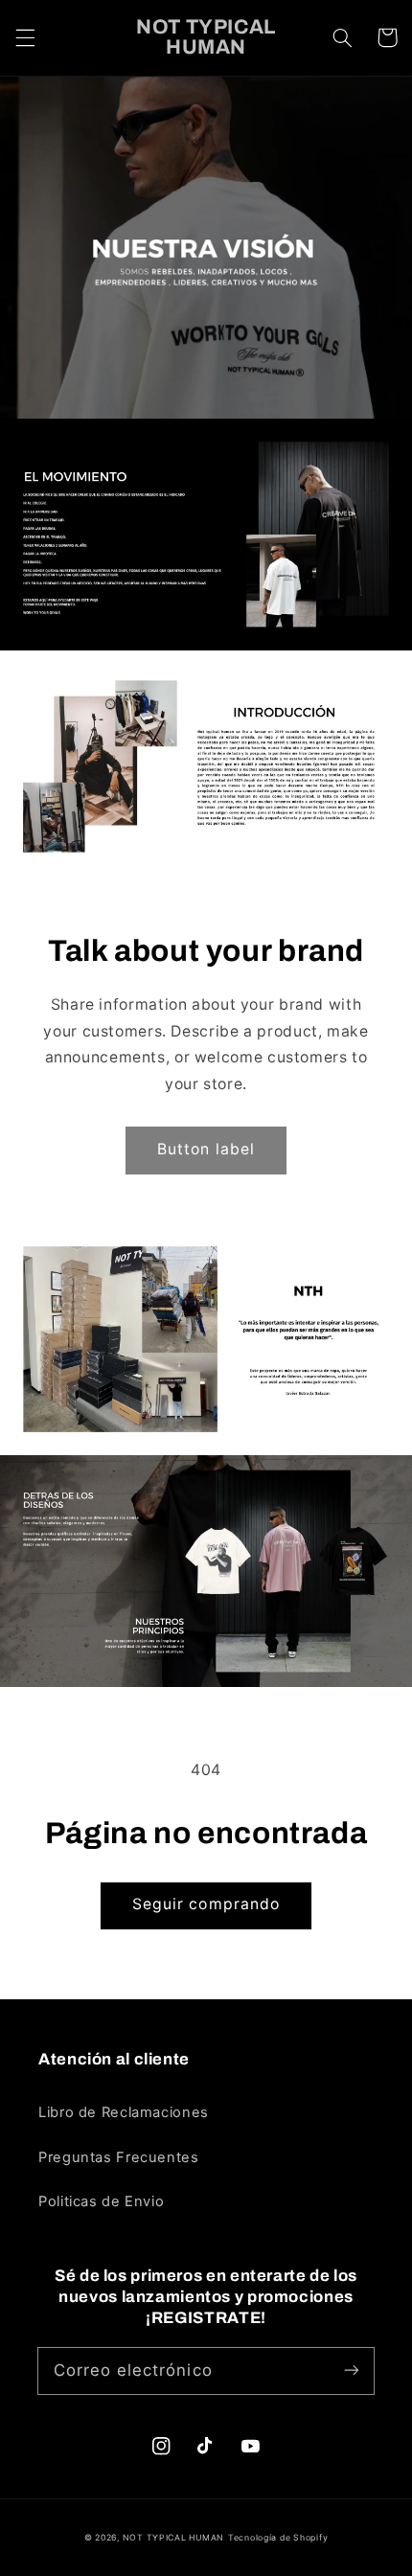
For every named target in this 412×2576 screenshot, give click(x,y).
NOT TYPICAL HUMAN (174, 2538)
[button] (25, 37)
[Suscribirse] (352, 2370)
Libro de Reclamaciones (124, 2112)
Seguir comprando (206, 1904)
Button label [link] (206, 1149)
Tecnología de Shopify (278, 2538)
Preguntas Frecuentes (119, 2157)
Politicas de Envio (101, 2201)
